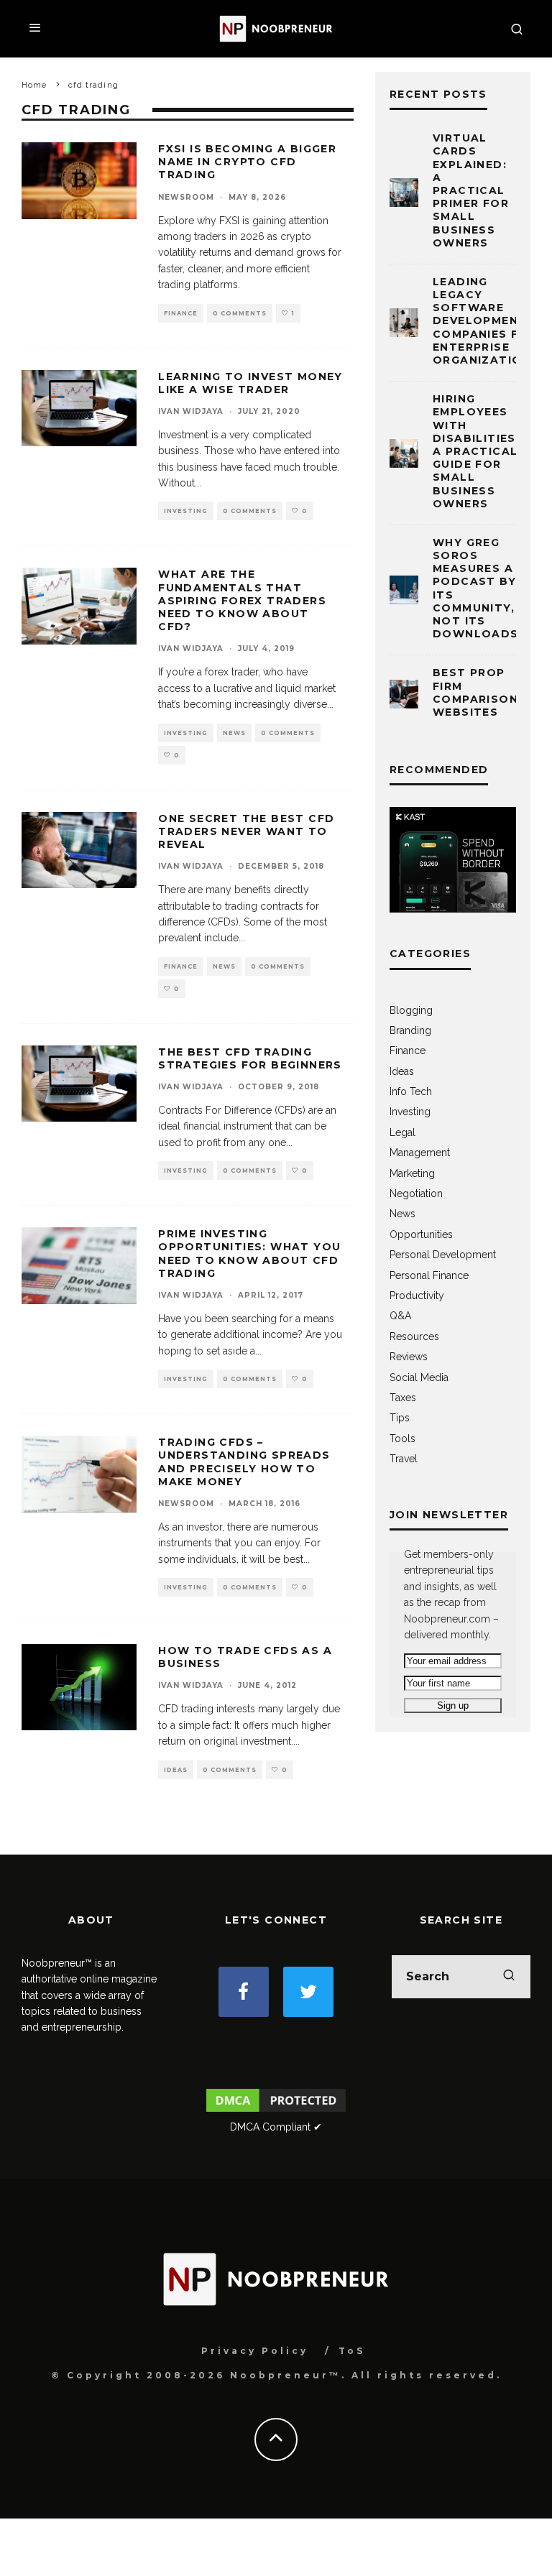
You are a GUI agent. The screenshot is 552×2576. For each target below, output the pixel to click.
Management (420, 1153)
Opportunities (421, 1234)
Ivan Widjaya (191, 411)
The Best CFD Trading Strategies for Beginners (250, 1058)
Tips (400, 1418)
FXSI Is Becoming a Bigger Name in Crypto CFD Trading (247, 162)
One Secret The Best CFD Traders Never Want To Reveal (246, 831)
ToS (352, 2351)
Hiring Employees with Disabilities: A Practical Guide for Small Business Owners (476, 451)
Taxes (403, 1398)
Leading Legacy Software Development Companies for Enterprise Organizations (486, 321)
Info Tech (411, 1091)
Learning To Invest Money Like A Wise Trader (250, 383)
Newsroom (186, 197)
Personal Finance (429, 1275)
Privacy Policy (255, 2351)
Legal (402, 1132)
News (234, 733)
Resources (414, 1337)
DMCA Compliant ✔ (276, 2127)
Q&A (400, 1316)
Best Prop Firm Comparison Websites (475, 692)
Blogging (411, 1010)
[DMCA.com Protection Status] (276, 2111)
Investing (186, 511)
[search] (509, 1977)
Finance (181, 313)
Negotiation (416, 1194)
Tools (402, 1439)
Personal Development (443, 1255)
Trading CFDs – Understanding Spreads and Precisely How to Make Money (244, 1462)
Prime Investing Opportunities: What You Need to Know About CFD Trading (249, 1254)
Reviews (409, 1357)
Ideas (176, 1770)
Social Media (419, 1377)
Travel (404, 1459)
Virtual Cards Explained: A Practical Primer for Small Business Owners (471, 190)
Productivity (417, 1296)
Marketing (412, 1173)
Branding (410, 1030)
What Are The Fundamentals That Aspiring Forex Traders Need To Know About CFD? (242, 600)
